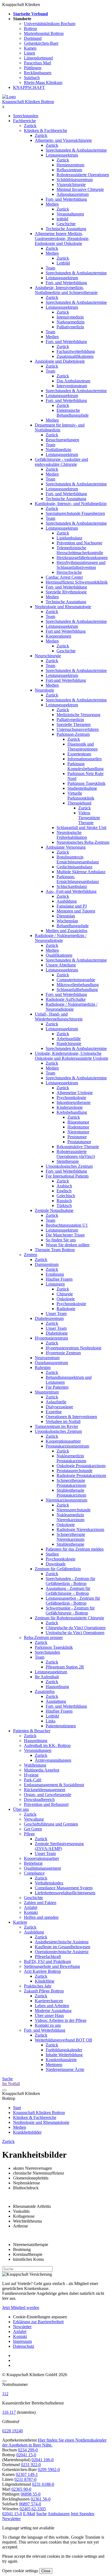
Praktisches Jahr (38, 1986)
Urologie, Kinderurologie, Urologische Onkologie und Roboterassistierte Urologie (71, 1056)
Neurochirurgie (48, 656)
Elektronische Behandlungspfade (73, 413)
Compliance (34, 1873)
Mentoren (54, 2065)
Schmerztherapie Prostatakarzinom (71, 1483)
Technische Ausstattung (66, 229)
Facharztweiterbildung (76, 351)
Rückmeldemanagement (45, 1790)
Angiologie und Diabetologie (60, 361)
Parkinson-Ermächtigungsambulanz (78, 879)
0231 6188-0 (43, 2484)
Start (17, 2108)
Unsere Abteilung (61, 965)
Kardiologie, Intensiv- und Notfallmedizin (71, 504)
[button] (12, 2514)
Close (46, 2571)
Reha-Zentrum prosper (43, 1637)
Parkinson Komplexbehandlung (85, 766)
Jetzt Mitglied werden (21, 2308)
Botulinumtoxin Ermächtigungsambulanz (78, 859)
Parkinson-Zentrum (73, 734)
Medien (52, 204)
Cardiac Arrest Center (64, 577)
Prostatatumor (79, 1142)
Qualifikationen (59, 955)
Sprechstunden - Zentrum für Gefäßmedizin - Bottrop (70, 1581)
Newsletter (22, 2327)
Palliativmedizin (70, 327)
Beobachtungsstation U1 (67, 1225)
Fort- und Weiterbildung (66, 199)
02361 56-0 (41, 2499)
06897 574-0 (30, 2504)
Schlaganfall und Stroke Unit (81, 828)
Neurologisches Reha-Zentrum (83, 842)
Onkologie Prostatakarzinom (81, 1466)
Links (51, 1721)
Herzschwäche (69, 572)
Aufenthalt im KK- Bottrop (47, 1745)
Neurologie (44, 690)
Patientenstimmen (61, 1726)
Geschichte (66, 224)
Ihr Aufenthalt (47, 1677)
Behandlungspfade (73, 926)
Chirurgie (65, 1294)
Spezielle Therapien (74, 724)
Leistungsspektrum (62, 155)
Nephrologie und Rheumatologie (63, 607)
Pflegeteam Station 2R (65, 1667)
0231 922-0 (31, 2465)
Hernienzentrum (70, 165)
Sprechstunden (26, 116)
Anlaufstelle (56, 1402)
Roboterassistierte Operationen (83, 175)
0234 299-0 (28, 2450)
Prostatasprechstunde (74, 1471)
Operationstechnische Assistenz (62, 1952)
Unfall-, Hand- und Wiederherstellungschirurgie (59, 1017)
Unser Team (56, 1313)
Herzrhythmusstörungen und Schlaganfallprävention (81, 565)
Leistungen (55, 1284)
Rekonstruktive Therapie (78, 1147)
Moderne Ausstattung (53, 2011)
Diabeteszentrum (49, 1318)
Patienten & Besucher (32, 1731)
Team (50, 268)
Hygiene (31, 1775)
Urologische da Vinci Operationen (75, 1633)
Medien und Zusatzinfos (66, 931)
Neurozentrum (47, 1358)
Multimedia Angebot (42, 1770)
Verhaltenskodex (49, 1883)
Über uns (21, 1809)
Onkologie (66, 1299)
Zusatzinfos (45, 1691)
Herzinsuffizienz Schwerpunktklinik (77, 582)
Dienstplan (66, 916)
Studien (52, 1554)
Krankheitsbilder (27, 2132)
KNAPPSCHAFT (29, 87)
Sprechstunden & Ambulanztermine (76, 150)
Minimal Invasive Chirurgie (80, 189)
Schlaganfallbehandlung (77, 990)
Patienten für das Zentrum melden (75, 1549)
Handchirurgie (69, 1044)
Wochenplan (67, 921)
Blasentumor (78, 1122)
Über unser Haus (49, 2015)
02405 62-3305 (33, 2509)
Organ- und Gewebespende (48, 1795)
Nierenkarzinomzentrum (66, 1500)
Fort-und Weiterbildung (66, 680)
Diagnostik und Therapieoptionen (83, 747)
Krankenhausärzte (61, 2060)
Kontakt (31, 1912)
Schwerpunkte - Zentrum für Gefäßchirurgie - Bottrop (70, 1610)
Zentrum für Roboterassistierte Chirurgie (69, 1618)
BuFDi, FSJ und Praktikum (47, 1961)
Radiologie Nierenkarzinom (80, 1529)
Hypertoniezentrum (51, 1338)
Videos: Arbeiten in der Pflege (61, 2020)
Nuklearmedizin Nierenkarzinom (70, 1517)
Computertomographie (76, 980)
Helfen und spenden (41, 1917)
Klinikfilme (45, 1981)
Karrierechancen (49, 2001)
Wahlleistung (35, 1765)
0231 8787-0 (25, 2479)
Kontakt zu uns (48, 2025)
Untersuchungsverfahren (78, 729)
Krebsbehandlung (72, 1112)
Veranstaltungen (70, 214)
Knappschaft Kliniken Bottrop (28, 102)
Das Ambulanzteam (73, 381)
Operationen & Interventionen (71, 1417)
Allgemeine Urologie (75, 1093)
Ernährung (55, 1274)
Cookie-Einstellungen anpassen (40, 2317)
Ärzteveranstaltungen (53, 1760)
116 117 (9, 2412)
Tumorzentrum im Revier (56, 1426)
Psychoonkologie (71, 1098)
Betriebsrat (33, 1863)
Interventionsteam (72, 386)
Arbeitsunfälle (69, 1039)
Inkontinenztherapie (74, 1102)
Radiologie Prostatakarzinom (81, 1475)
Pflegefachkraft (48, 1957)
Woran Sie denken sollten (68, 1245)
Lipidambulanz (69, 538)
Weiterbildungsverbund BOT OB (63, 2040)
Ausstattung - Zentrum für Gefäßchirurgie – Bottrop (68, 1591)
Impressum (22, 2341)
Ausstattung (56, 1701)
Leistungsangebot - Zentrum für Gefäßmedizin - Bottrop (73, 1601)
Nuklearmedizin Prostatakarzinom (71, 1458)
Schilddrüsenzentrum (75, 180)
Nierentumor (78, 1132)
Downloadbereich (39, 1799)
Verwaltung (34, 1819)
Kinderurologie (70, 1107)
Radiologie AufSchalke (66, 999)
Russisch (64, 1201)
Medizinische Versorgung (78, 715)
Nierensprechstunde (74, 1510)
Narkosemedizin (71, 322)
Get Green (33, 1829)
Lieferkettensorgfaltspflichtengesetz (65, 1893)
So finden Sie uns (61, 1240)
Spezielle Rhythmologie (66, 592)
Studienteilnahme (82, 788)
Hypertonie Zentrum (63, 1353)
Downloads (56, 1564)
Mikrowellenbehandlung (78, 985)
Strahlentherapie (70, 1544)
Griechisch (66, 1196)
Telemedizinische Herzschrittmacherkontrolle (80, 550)
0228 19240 (13, 2431)
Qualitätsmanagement (42, 1868)
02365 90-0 (21, 2489)
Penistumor (77, 1137)
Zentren (31, 1255)
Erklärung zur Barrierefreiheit (38, 2322)
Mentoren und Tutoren (76, 911)
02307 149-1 (27, 2474)
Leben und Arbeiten (52, 2006)
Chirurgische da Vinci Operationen (76, 1628)
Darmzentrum (47, 1264)
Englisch (64, 1191)
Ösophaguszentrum (51, 1363)
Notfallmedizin (58, 450)
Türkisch (64, 1206)
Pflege (29, 1834)
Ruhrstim (43, 1367)
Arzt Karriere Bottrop (42, 1971)
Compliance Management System (64, 1888)
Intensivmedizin (70, 317)
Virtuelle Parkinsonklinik (81, 796)
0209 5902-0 (49, 2470)
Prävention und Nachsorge (79, 543)
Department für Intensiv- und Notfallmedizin (60, 427)
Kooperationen (58, 636)
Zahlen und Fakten (40, 1903)
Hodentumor (78, 1127)
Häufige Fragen (59, 1279)
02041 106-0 (43, 2460)
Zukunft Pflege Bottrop (44, 1991)
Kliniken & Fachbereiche (46, 130)
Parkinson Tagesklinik (86, 783)
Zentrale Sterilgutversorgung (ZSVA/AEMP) (59, 1846)
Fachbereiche (24, 121)
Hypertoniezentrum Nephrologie (74, 1348)
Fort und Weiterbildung (66, 631)
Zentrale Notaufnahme (54, 1210)
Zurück (30, 126)
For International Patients (67, 1176)
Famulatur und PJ (72, 906)
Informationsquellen (85, 759)
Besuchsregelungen (62, 440)
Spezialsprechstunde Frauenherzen (75, 513)
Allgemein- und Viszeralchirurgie (63, 140)
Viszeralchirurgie (71, 184)
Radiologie (66, 1309)
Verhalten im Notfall (63, 1421)
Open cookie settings (20, 2571)
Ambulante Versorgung (66, 847)
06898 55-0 (31, 2494)
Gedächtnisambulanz (74, 867)
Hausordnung (57, 1687)
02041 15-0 (26, 2455)
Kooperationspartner (63, 1441)
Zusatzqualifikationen (75, 356)
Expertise (54, 1412)
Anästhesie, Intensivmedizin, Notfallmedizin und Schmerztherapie (66, 290)
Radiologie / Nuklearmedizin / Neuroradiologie (61, 938)
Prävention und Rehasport (46, 1804)
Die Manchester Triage (65, 1235)
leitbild (62, 219)
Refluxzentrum (69, 170)
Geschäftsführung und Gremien (51, 1824)
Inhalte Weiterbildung (64, 2055)
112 (5, 2394)
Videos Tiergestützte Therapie (89, 818)
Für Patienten (57, 1387)
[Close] (4, 2381)
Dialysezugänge (59, 1407)
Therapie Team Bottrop (55, 1250)
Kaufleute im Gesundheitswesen (63, 1947)
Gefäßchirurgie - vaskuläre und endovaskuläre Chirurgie (61, 462)
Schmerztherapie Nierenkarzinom (71, 1537)
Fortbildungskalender (64, 2050)
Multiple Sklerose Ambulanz (81, 872)
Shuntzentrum (47, 1392)
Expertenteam (79, 754)
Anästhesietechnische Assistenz (62, 1942)
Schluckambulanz (72, 886)
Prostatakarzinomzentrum (67, 1446)
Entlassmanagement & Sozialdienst (54, 1785)
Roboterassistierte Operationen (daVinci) (76, 1154)
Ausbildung (67, 901)
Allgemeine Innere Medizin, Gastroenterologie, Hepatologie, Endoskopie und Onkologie (62, 238)
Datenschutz (24, 2346)
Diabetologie (57, 1333)
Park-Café (33, 1780)
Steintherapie (68, 1161)
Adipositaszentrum (73, 194)
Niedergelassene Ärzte (65, 2069)
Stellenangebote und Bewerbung (52, 1966)
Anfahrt (31, 1907)
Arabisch (64, 1186)
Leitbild (63, 263)
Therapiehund (79, 803)
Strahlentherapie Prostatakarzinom (71, 1493)
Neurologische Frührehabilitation (72, 835)
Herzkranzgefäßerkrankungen (82, 558)
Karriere (20, 1922)
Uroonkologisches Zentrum (69, 1166)
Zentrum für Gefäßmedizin (58, 1569)
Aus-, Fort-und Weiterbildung (71, 891)
